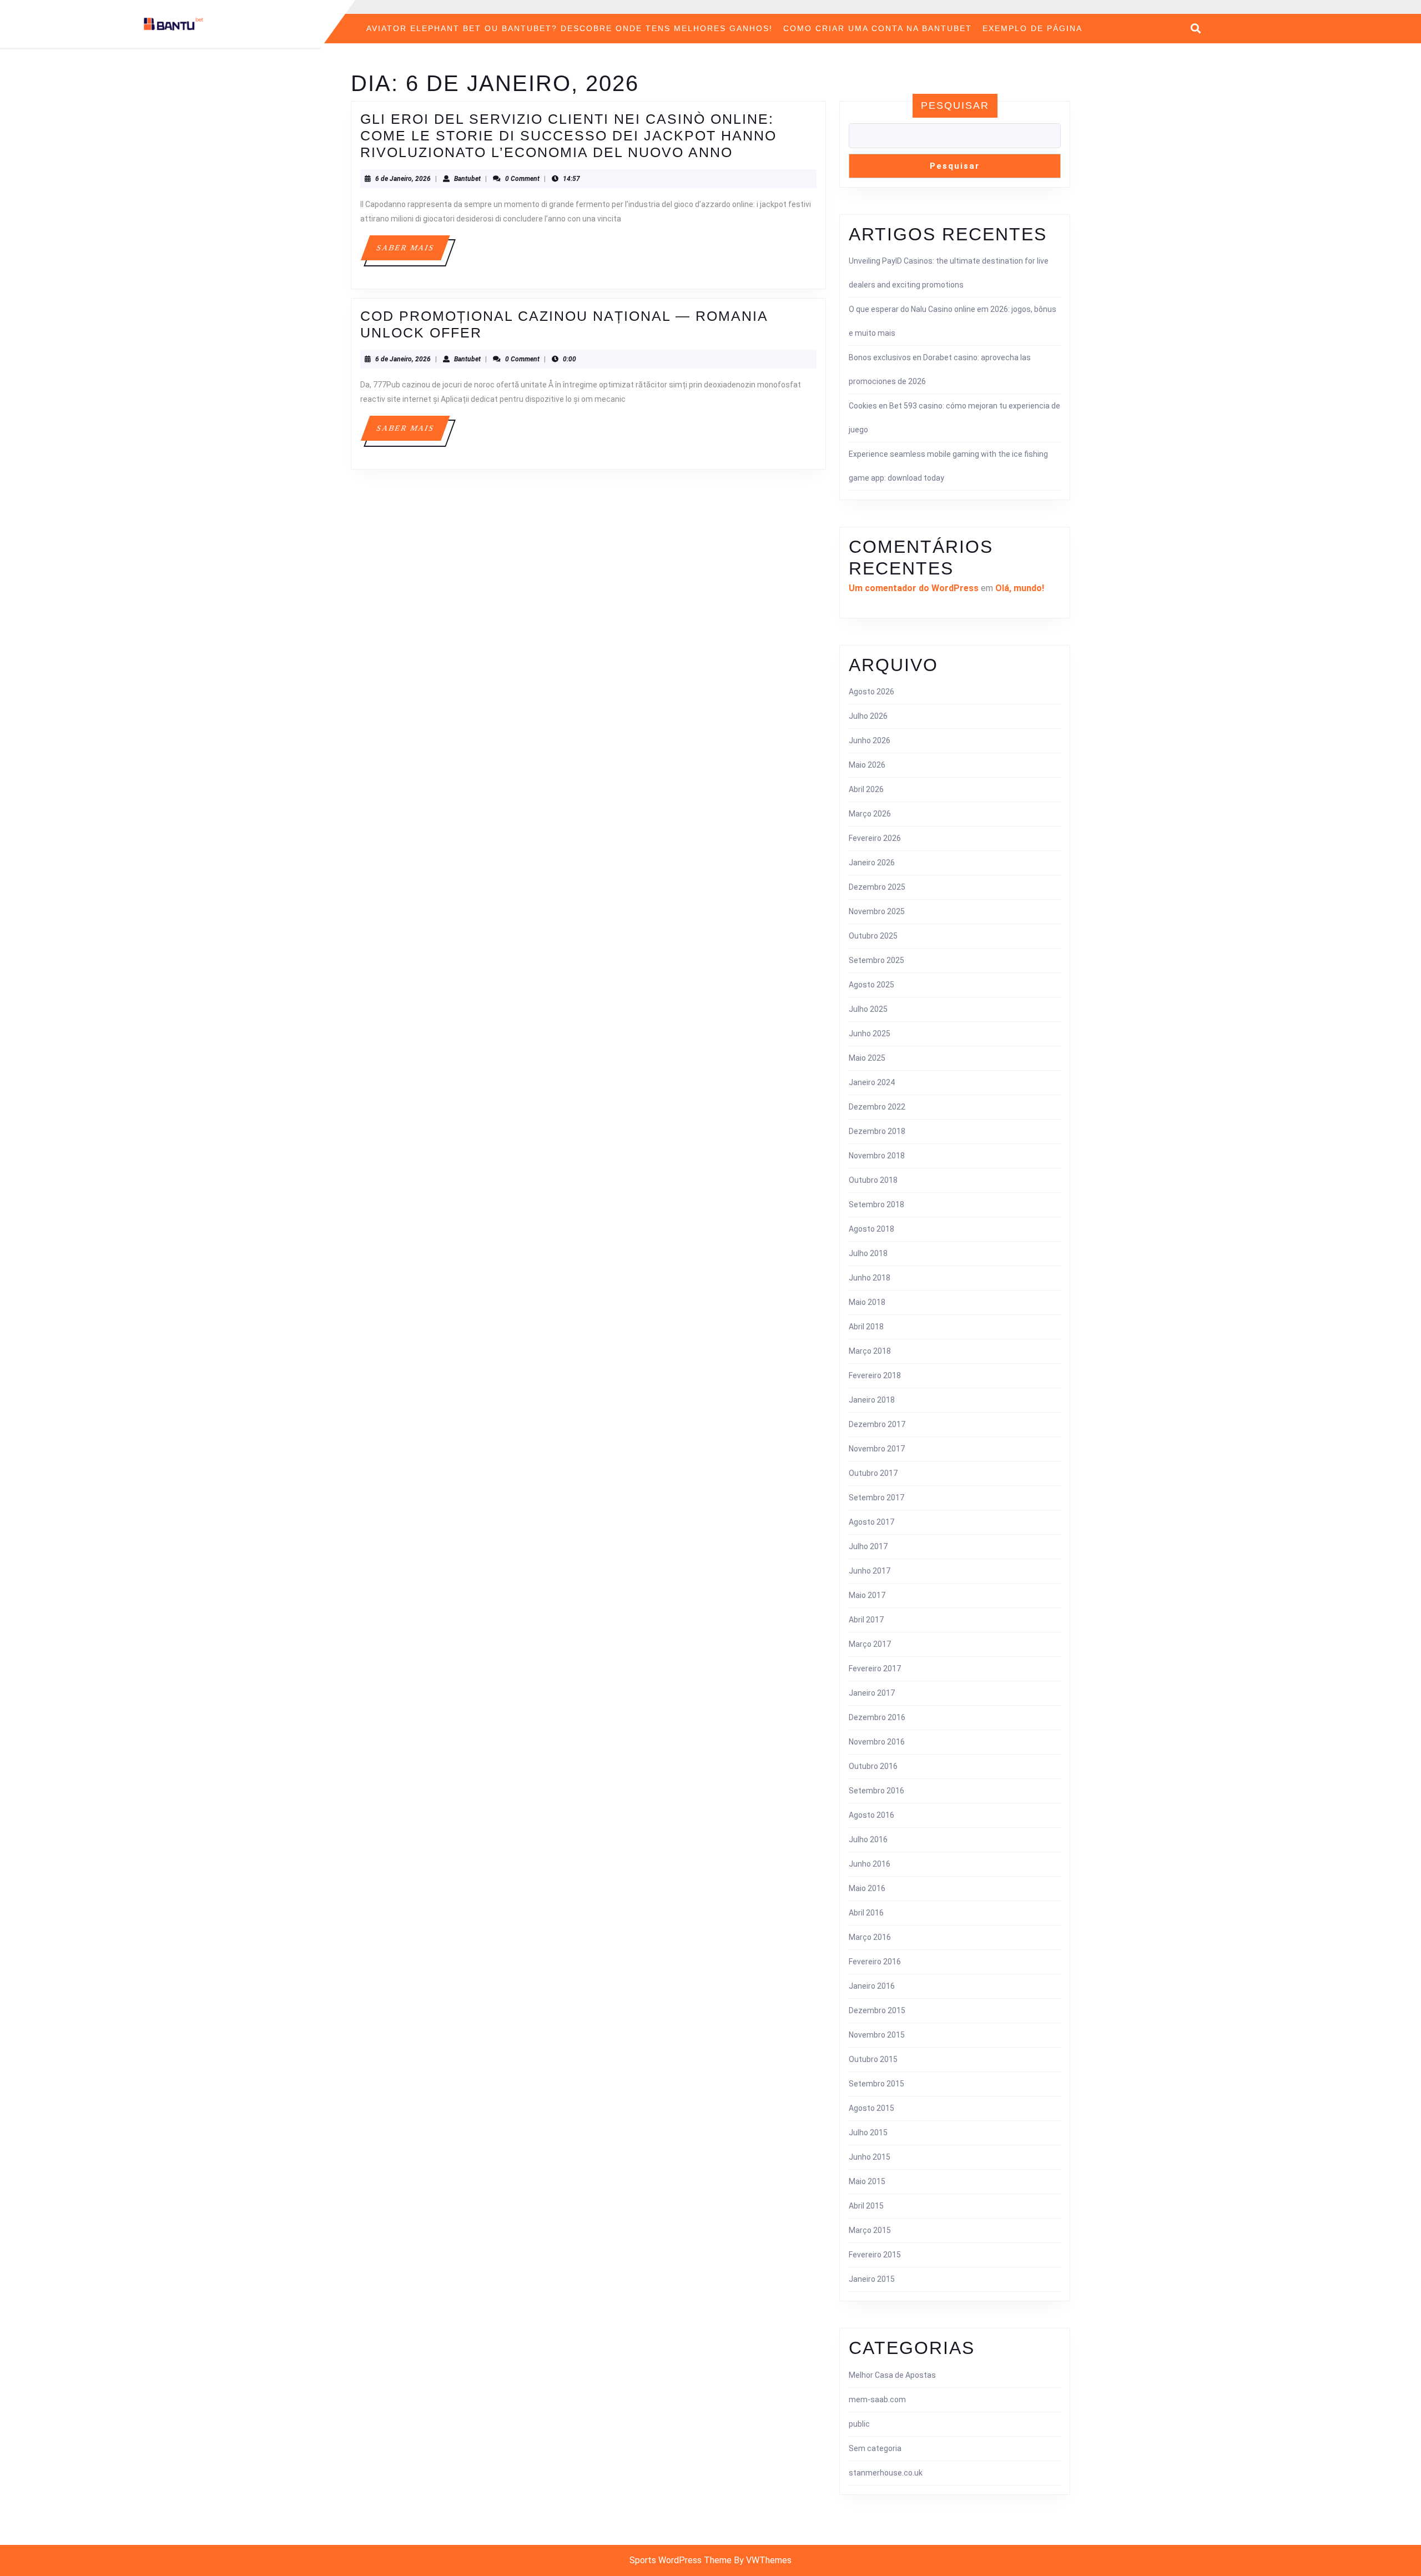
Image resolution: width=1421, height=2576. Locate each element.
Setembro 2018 (876, 1204)
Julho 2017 (868, 1546)
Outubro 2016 (873, 1766)
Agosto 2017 (871, 1522)
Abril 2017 (866, 1620)
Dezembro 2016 (877, 1717)
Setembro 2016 (876, 1791)
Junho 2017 (870, 1571)
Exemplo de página (1032, 28)
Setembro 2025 (876, 960)
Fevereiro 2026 (875, 838)
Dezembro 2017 (877, 1424)
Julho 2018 (868, 1253)
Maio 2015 (867, 2181)
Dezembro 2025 (877, 887)
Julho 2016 (868, 1839)
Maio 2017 (867, 1595)
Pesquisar (955, 105)
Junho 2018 (870, 1278)
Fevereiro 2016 (875, 1962)
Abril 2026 (866, 789)
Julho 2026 (868, 716)
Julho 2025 (868, 1009)
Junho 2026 (870, 740)
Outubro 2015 (873, 2059)
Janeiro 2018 (872, 1400)
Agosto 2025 (871, 985)
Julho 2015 (868, 2133)
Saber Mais (412, 252)
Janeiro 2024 (872, 1082)
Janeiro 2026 (872, 863)
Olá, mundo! (1020, 588)
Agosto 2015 (871, 2108)
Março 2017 (870, 1644)
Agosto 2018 (871, 1229)
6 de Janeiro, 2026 (403, 179)
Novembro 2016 (877, 1742)
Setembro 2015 (876, 2084)
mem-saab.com (877, 2399)
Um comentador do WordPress (914, 588)
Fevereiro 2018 (875, 1375)
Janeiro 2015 (872, 2279)
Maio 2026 (867, 765)
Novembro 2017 (877, 1449)
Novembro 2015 (877, 2035)
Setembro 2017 (876, 1498)
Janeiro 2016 (872, 1986)
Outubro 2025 (873, 936)
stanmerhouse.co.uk (886, 2473)
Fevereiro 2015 (875, 2255)
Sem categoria (875, 2448)
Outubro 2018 (873, 1180)
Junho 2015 (870, 2157)
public (859, 2424)
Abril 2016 (866, 1913)
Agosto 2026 (871, 692)
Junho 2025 (870, 1034)
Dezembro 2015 (877, 2010)
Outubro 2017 (873, 1473)
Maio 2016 (867, 1888)
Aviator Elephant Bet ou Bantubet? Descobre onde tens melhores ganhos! (570, 28)
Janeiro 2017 (872, 1693)
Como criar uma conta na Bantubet (878, 28)
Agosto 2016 (871, 1815)
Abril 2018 (866, 1327)
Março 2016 (870, 1937)
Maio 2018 (867, 1302)
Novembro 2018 (877, 1156)
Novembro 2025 (877, 911)
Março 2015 (870, 2230)
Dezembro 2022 (877, 1107)
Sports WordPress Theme (681, 2560)
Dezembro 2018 (877, 1131)
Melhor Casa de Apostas (892, 2375)
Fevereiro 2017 (875, 1668)
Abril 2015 (866, 2206)
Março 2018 (870, 1351)
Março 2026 (870, 814)
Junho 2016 (870, 1864)
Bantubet (467, 179)
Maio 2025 (867, 1058)
